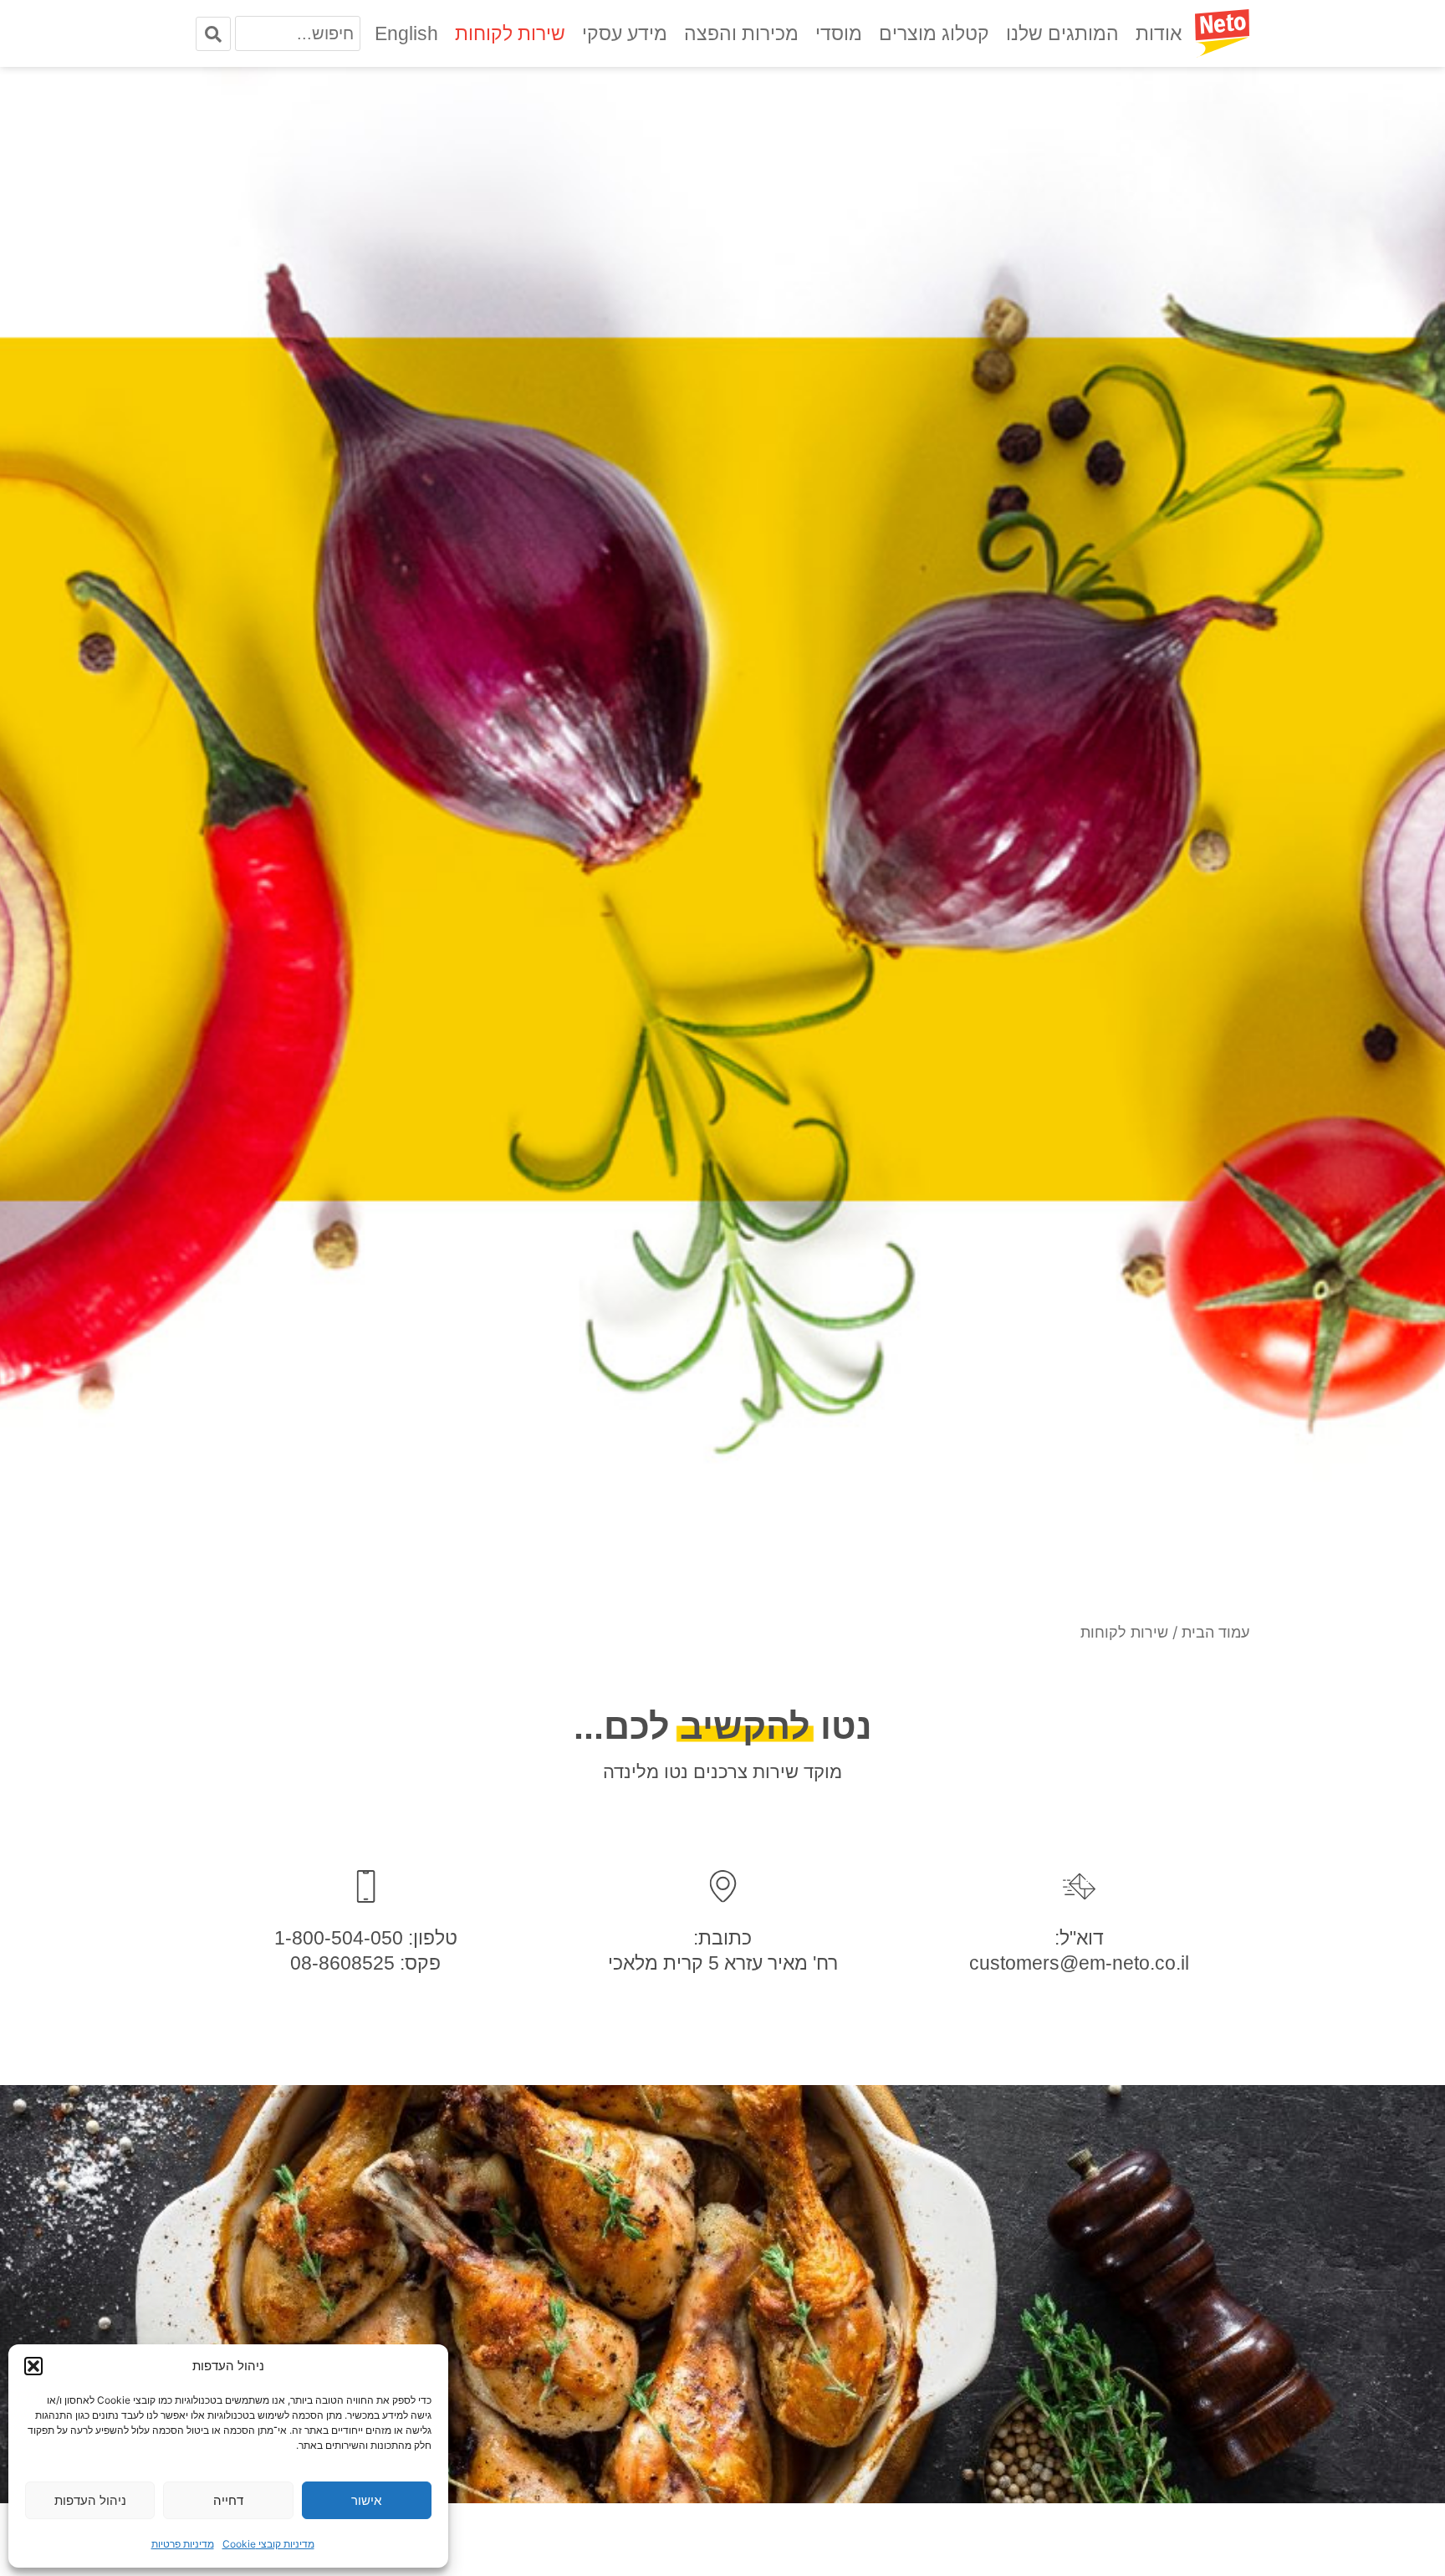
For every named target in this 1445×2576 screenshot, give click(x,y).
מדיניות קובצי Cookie (268, 2544)
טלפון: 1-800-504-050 (366, 1938)
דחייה (228, 2500)
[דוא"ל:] (1079, 1886)
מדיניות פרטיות (183, 2544)
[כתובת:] (723, 1886)
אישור (366, 2500)
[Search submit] (213, 34)
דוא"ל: (1079, 1938)
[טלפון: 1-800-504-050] (366, 1886)
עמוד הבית (1215, 1632)
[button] (33, 2366)
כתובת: (722, 1938)
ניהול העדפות (90, 2500)
